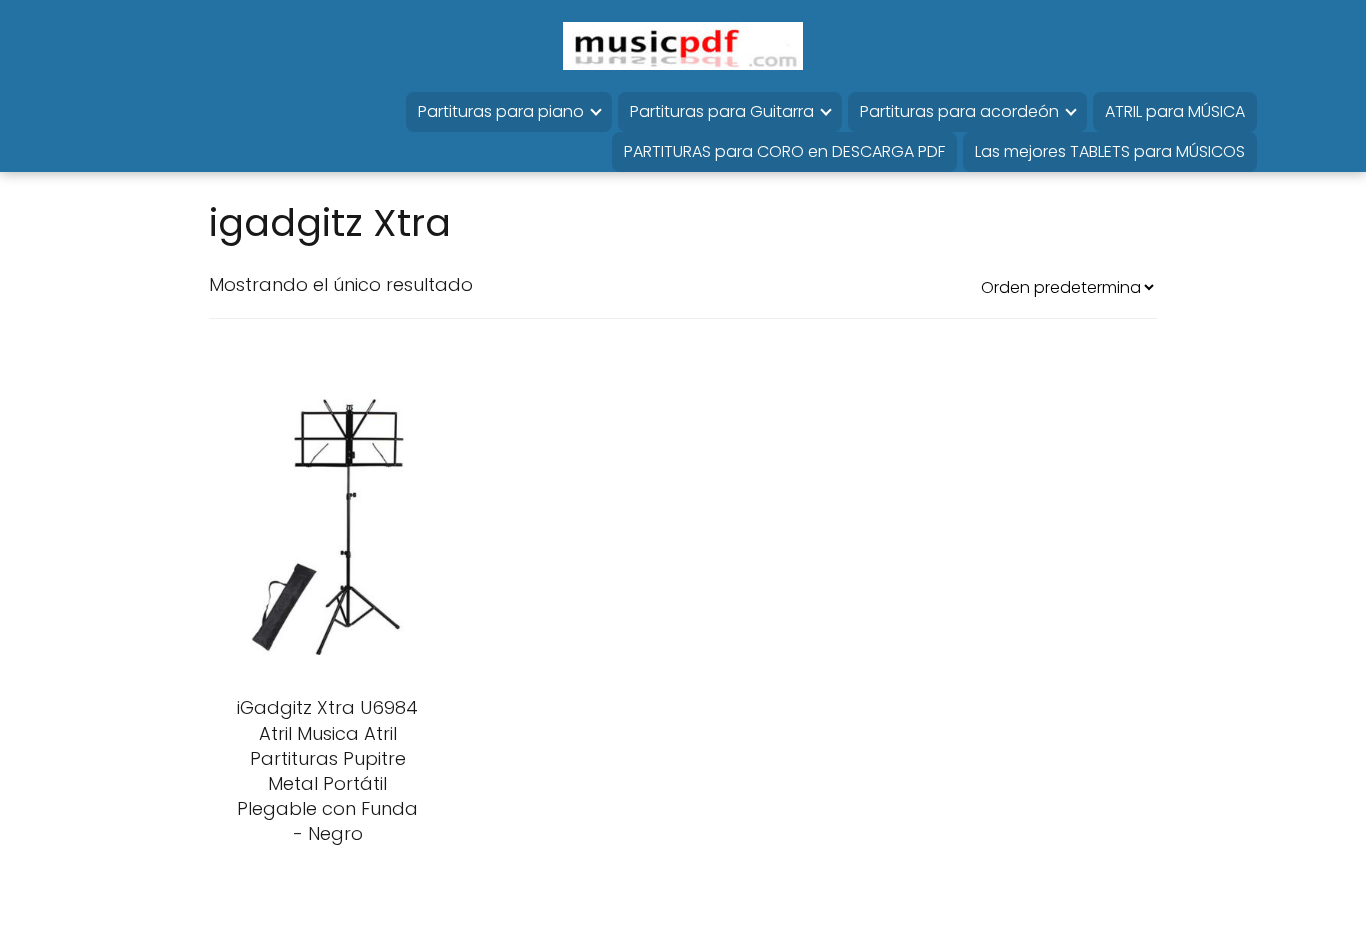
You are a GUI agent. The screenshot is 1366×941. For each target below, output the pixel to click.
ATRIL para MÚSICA (1175, 111)
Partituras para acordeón (959, 111)
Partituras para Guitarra (722, 111)
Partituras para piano (501, 111)
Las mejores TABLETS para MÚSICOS (1110, 151)
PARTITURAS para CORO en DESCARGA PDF (784, 151)
